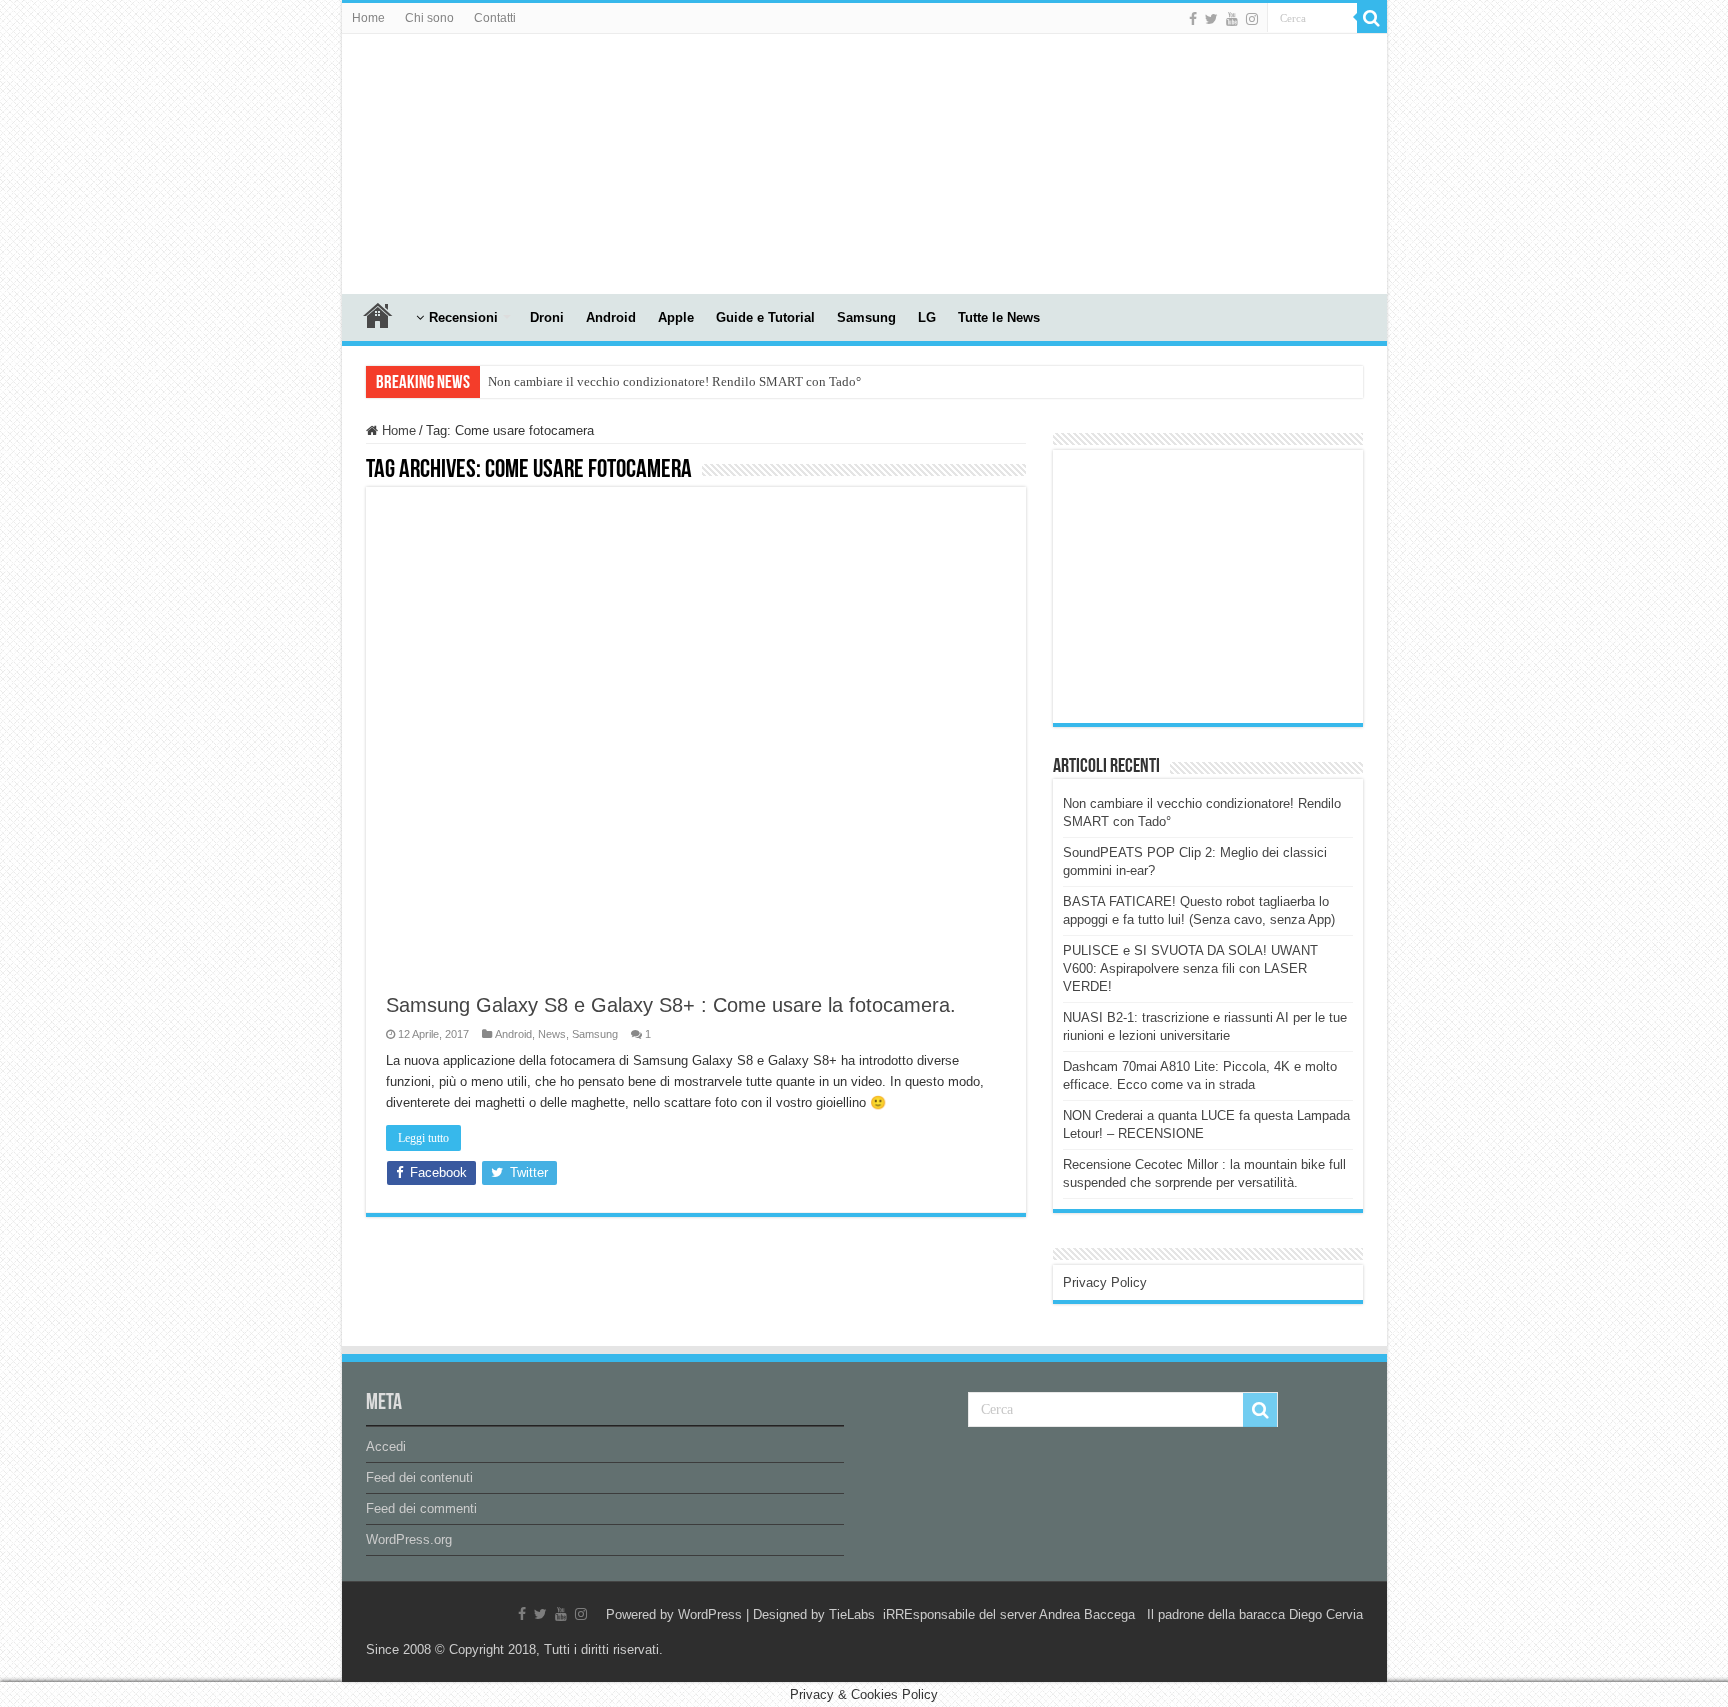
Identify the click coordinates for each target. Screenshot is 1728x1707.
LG (927, 317)
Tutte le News (999, 317)
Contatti (495, 18)
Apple (676, 317)
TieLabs (852, 1614)
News (552, 1034)
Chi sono (429, 18)
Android (611, 317)
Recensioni (463, 317)
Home (368, 18)
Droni (547, 317)
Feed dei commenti (421, 1508)
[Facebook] (1193, 19)
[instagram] (1252, 19)
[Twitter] (1211, 19)
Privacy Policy (1105, 1282)
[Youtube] (1232, 19)
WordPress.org (409, 1539)
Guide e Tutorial (765, 317)
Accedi (386, 1446)
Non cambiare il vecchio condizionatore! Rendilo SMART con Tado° (674, 381)
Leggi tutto (423, 1138)
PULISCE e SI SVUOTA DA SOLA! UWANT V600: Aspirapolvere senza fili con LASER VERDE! (1190, 968)
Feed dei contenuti (419, 1477)
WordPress (710, 1614)
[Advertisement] (1213, 585)
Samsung (866, 317)
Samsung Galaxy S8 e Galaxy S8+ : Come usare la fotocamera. (671, 1005)
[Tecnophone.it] (452, 160)
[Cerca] (1372, 18)
